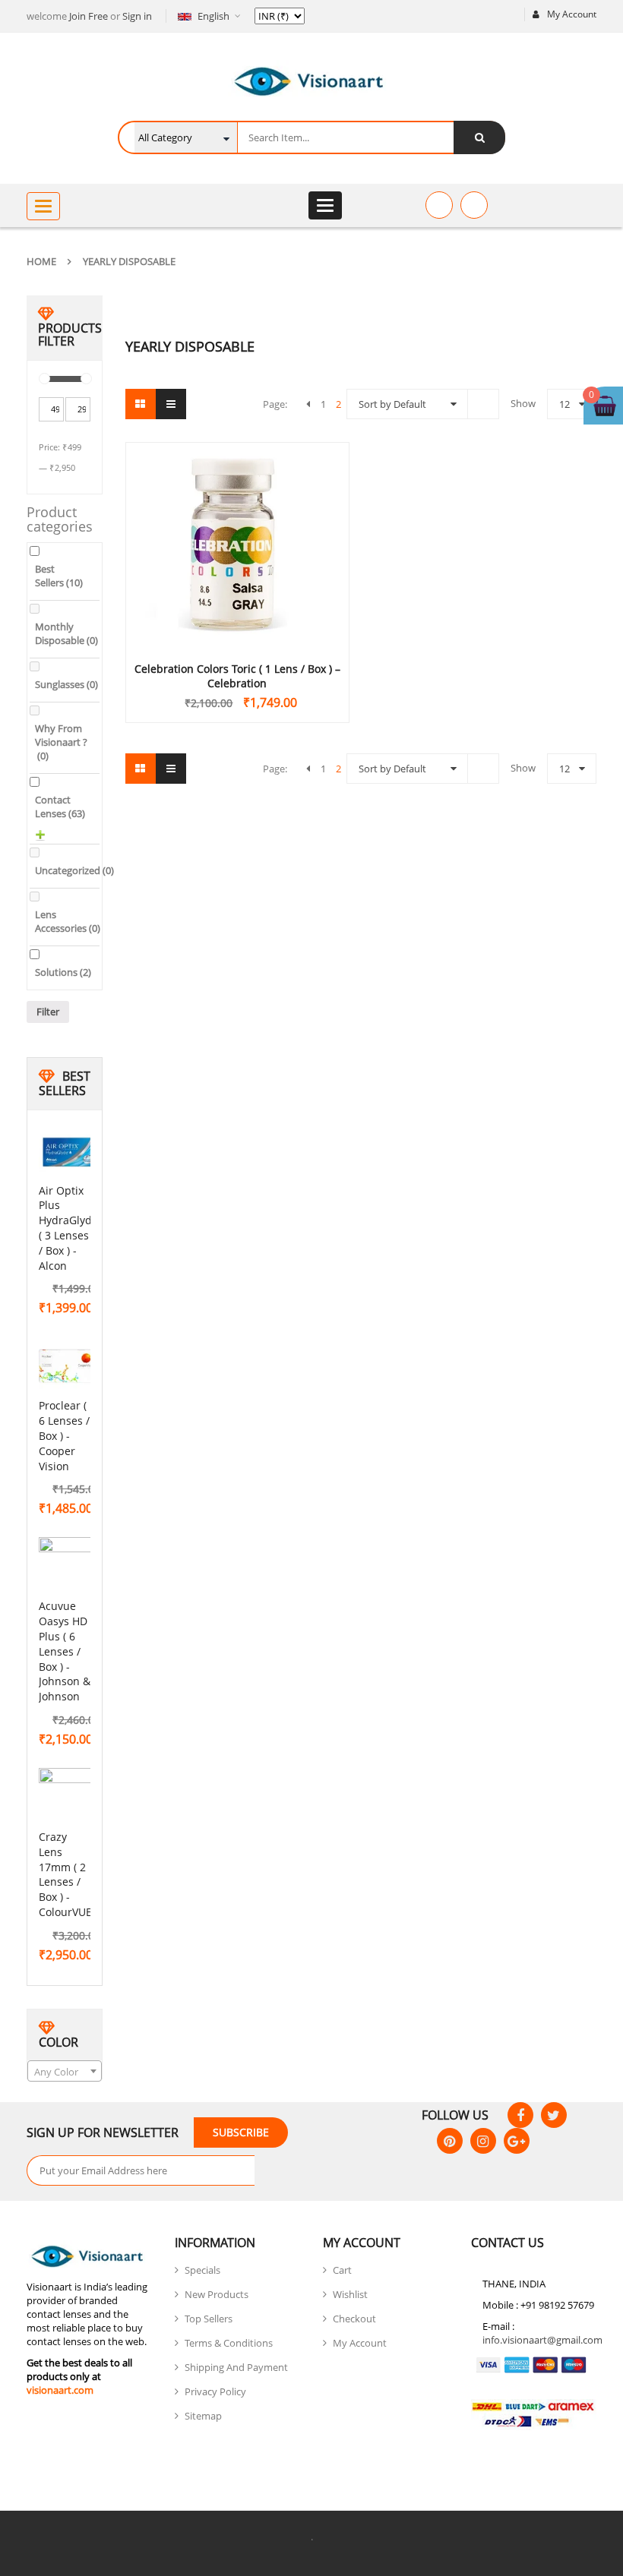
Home (41, 261)
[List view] (171, 404)
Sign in (137, 16)
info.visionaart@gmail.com (542, 2340)
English (213, 16)
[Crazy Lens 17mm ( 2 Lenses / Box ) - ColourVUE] (69, 1798)
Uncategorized (74, 870)
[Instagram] (483, 2141)
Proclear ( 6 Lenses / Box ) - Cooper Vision (64, 1435)
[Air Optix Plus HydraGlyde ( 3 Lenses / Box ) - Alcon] (69, 1152)
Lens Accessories (68, 921)
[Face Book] (520, 2115)
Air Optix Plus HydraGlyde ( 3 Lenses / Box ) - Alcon (68, 1228)
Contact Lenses (60, 807)
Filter (48, 1012)
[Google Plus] (517, 2141)
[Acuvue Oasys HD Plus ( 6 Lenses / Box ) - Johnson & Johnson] (69, 1567)
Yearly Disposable (129, 261)
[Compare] (474, 205)
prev (308, 404)
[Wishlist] (439, 205)
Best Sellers (59, 576)
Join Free (89, 16)
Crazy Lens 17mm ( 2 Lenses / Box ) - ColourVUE (65, 1874)
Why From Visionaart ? (61, 742)
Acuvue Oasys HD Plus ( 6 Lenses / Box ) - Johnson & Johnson (65, 1651)
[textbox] (65, 2072)
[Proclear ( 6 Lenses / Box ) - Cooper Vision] (69, 1367)
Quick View (237, 516)
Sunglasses (66, 684)
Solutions (63, 972)
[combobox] (65, 2071)
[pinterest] (450, 2141)
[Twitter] (554, 2115)
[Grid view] (141, 404)
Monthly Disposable (66, 633)
